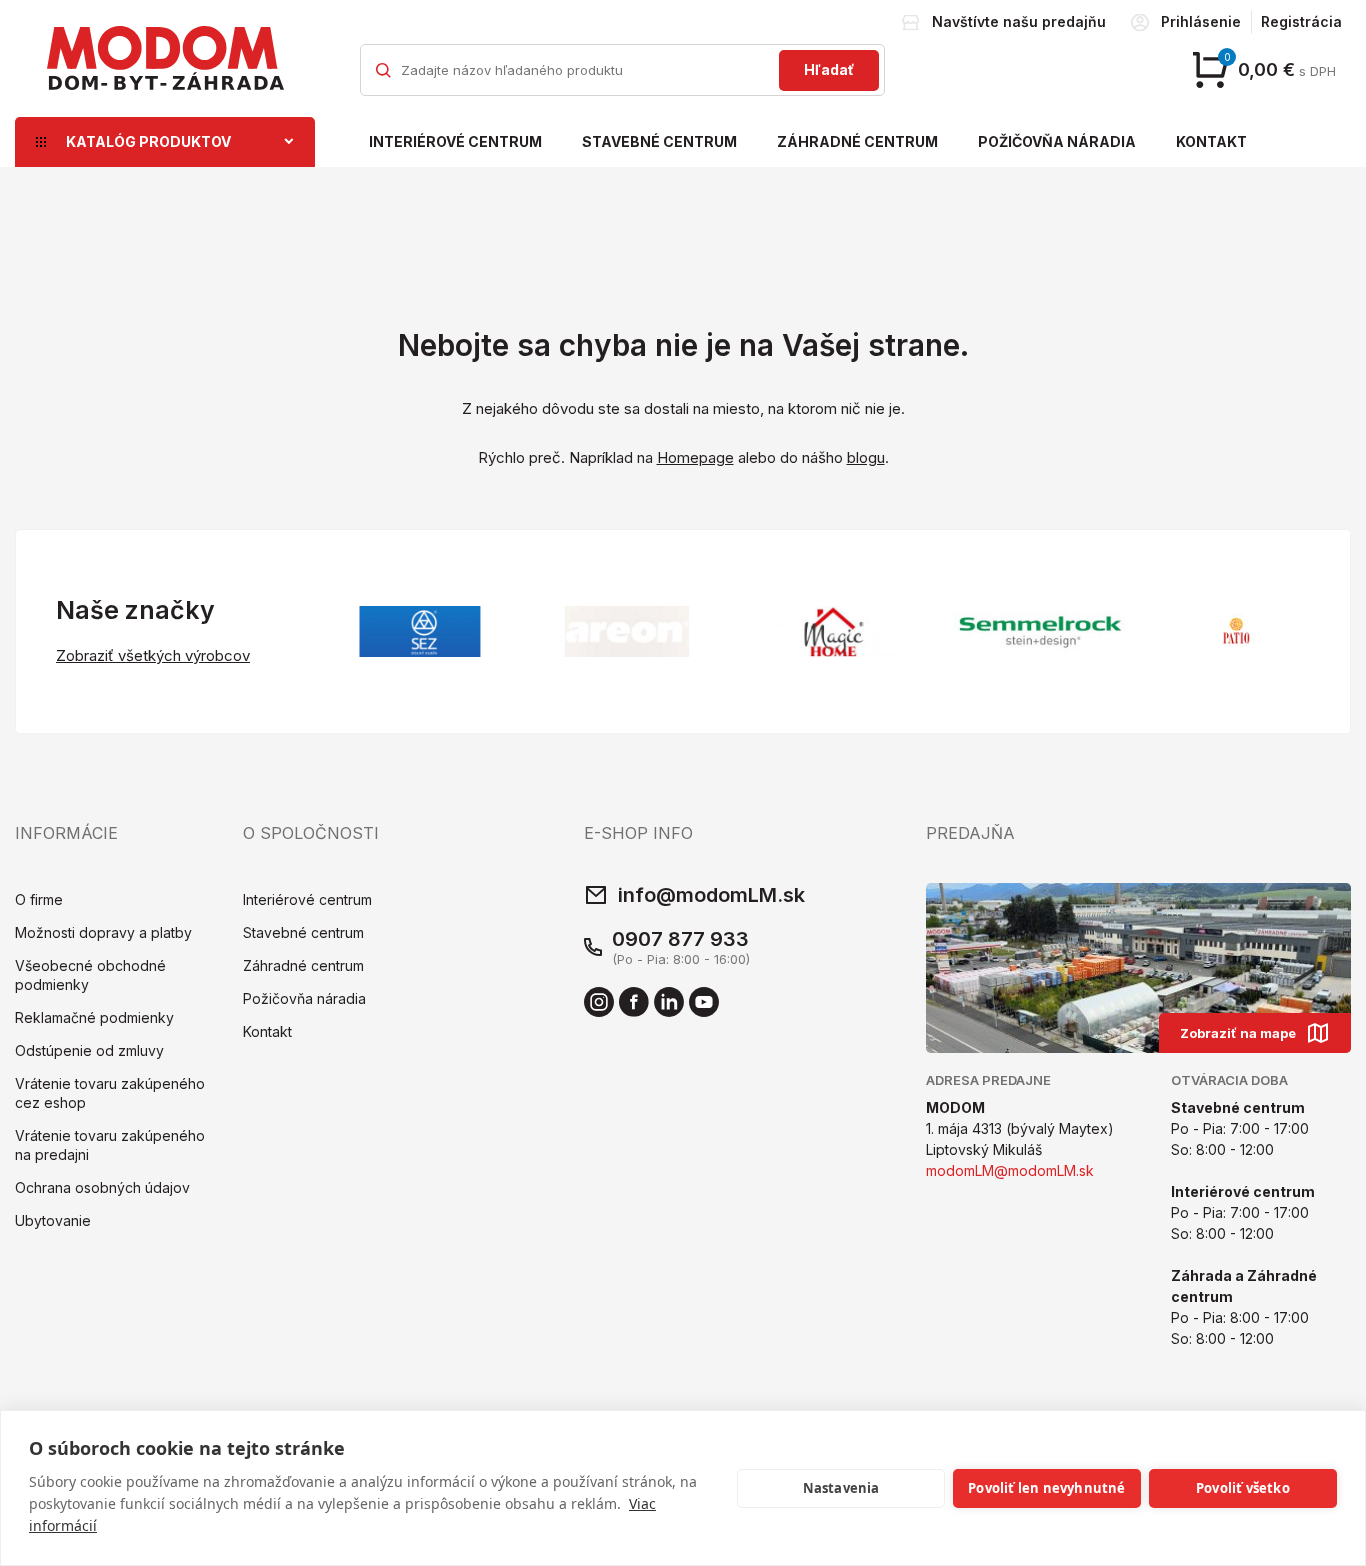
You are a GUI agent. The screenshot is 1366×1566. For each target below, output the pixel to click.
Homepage (695, 457)
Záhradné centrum (857, 141)
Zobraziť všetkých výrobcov (153, 655)
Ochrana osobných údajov (102, 1187)
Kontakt (1211, 141)
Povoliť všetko (1243, 1488)
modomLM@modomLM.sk (1010, 1170)
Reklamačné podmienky (94, 1017)
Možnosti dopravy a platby (103, 932)
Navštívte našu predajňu (1019, 21)
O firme (39, 899)
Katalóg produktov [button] (148, 141)
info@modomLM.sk (711, 895)
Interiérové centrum (455, 141)
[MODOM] (165, 58)
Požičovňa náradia (1057, 141)
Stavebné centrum (659, 141)
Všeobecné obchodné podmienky (90, 975)
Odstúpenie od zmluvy (89, 1050)
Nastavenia (841, 1488)
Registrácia (1301, 21)
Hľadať (829, 69)
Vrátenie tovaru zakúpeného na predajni (110, 1145)
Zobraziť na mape (1238, 1033)
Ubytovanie (53, 1220)
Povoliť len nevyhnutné (1046, 1488)
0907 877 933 (680, 939)
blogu (866, 457)
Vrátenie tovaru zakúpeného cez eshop (110, 1093)
